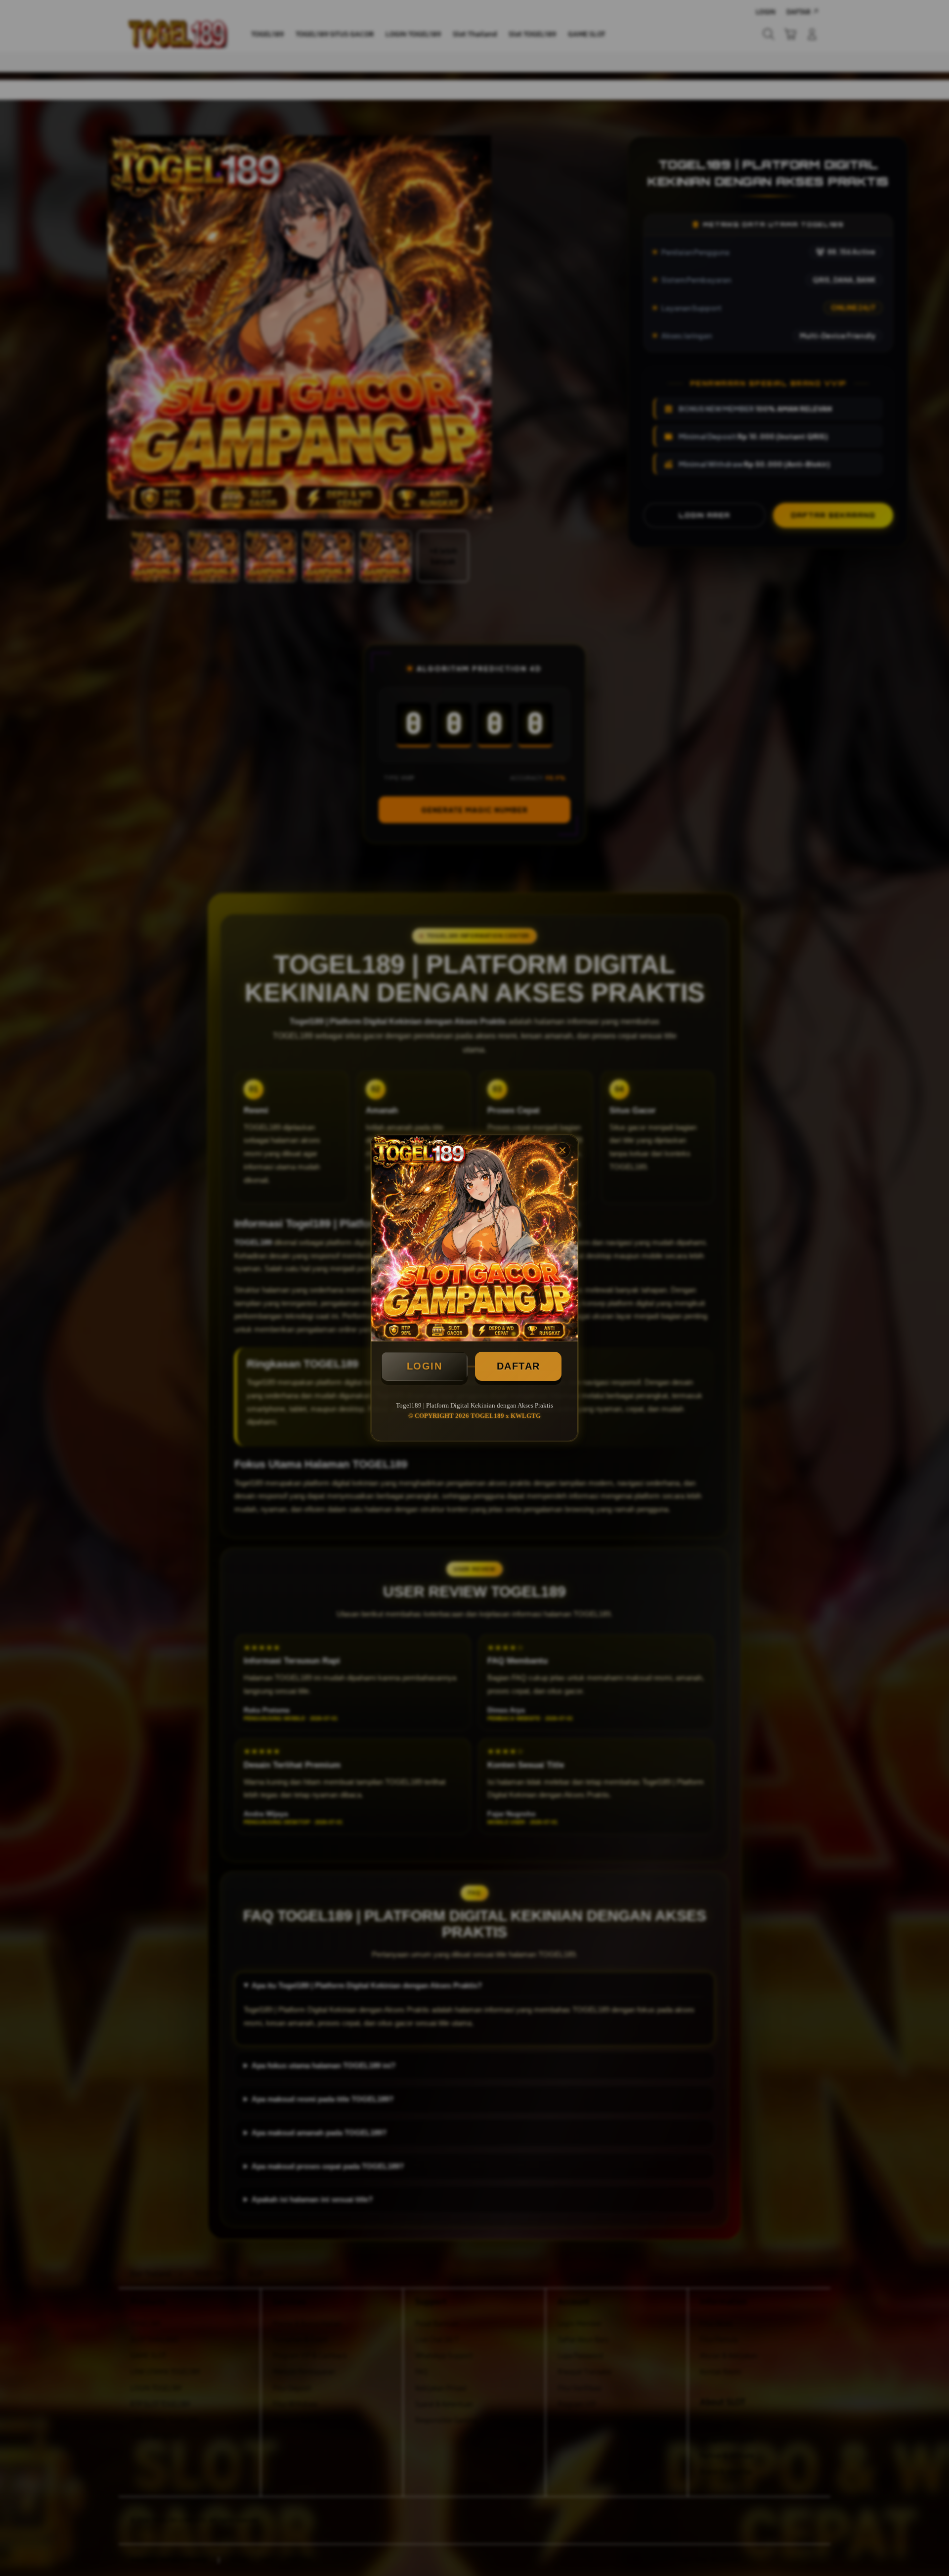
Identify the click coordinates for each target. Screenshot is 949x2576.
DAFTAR (518, 1366)
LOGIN (425, 1366)
